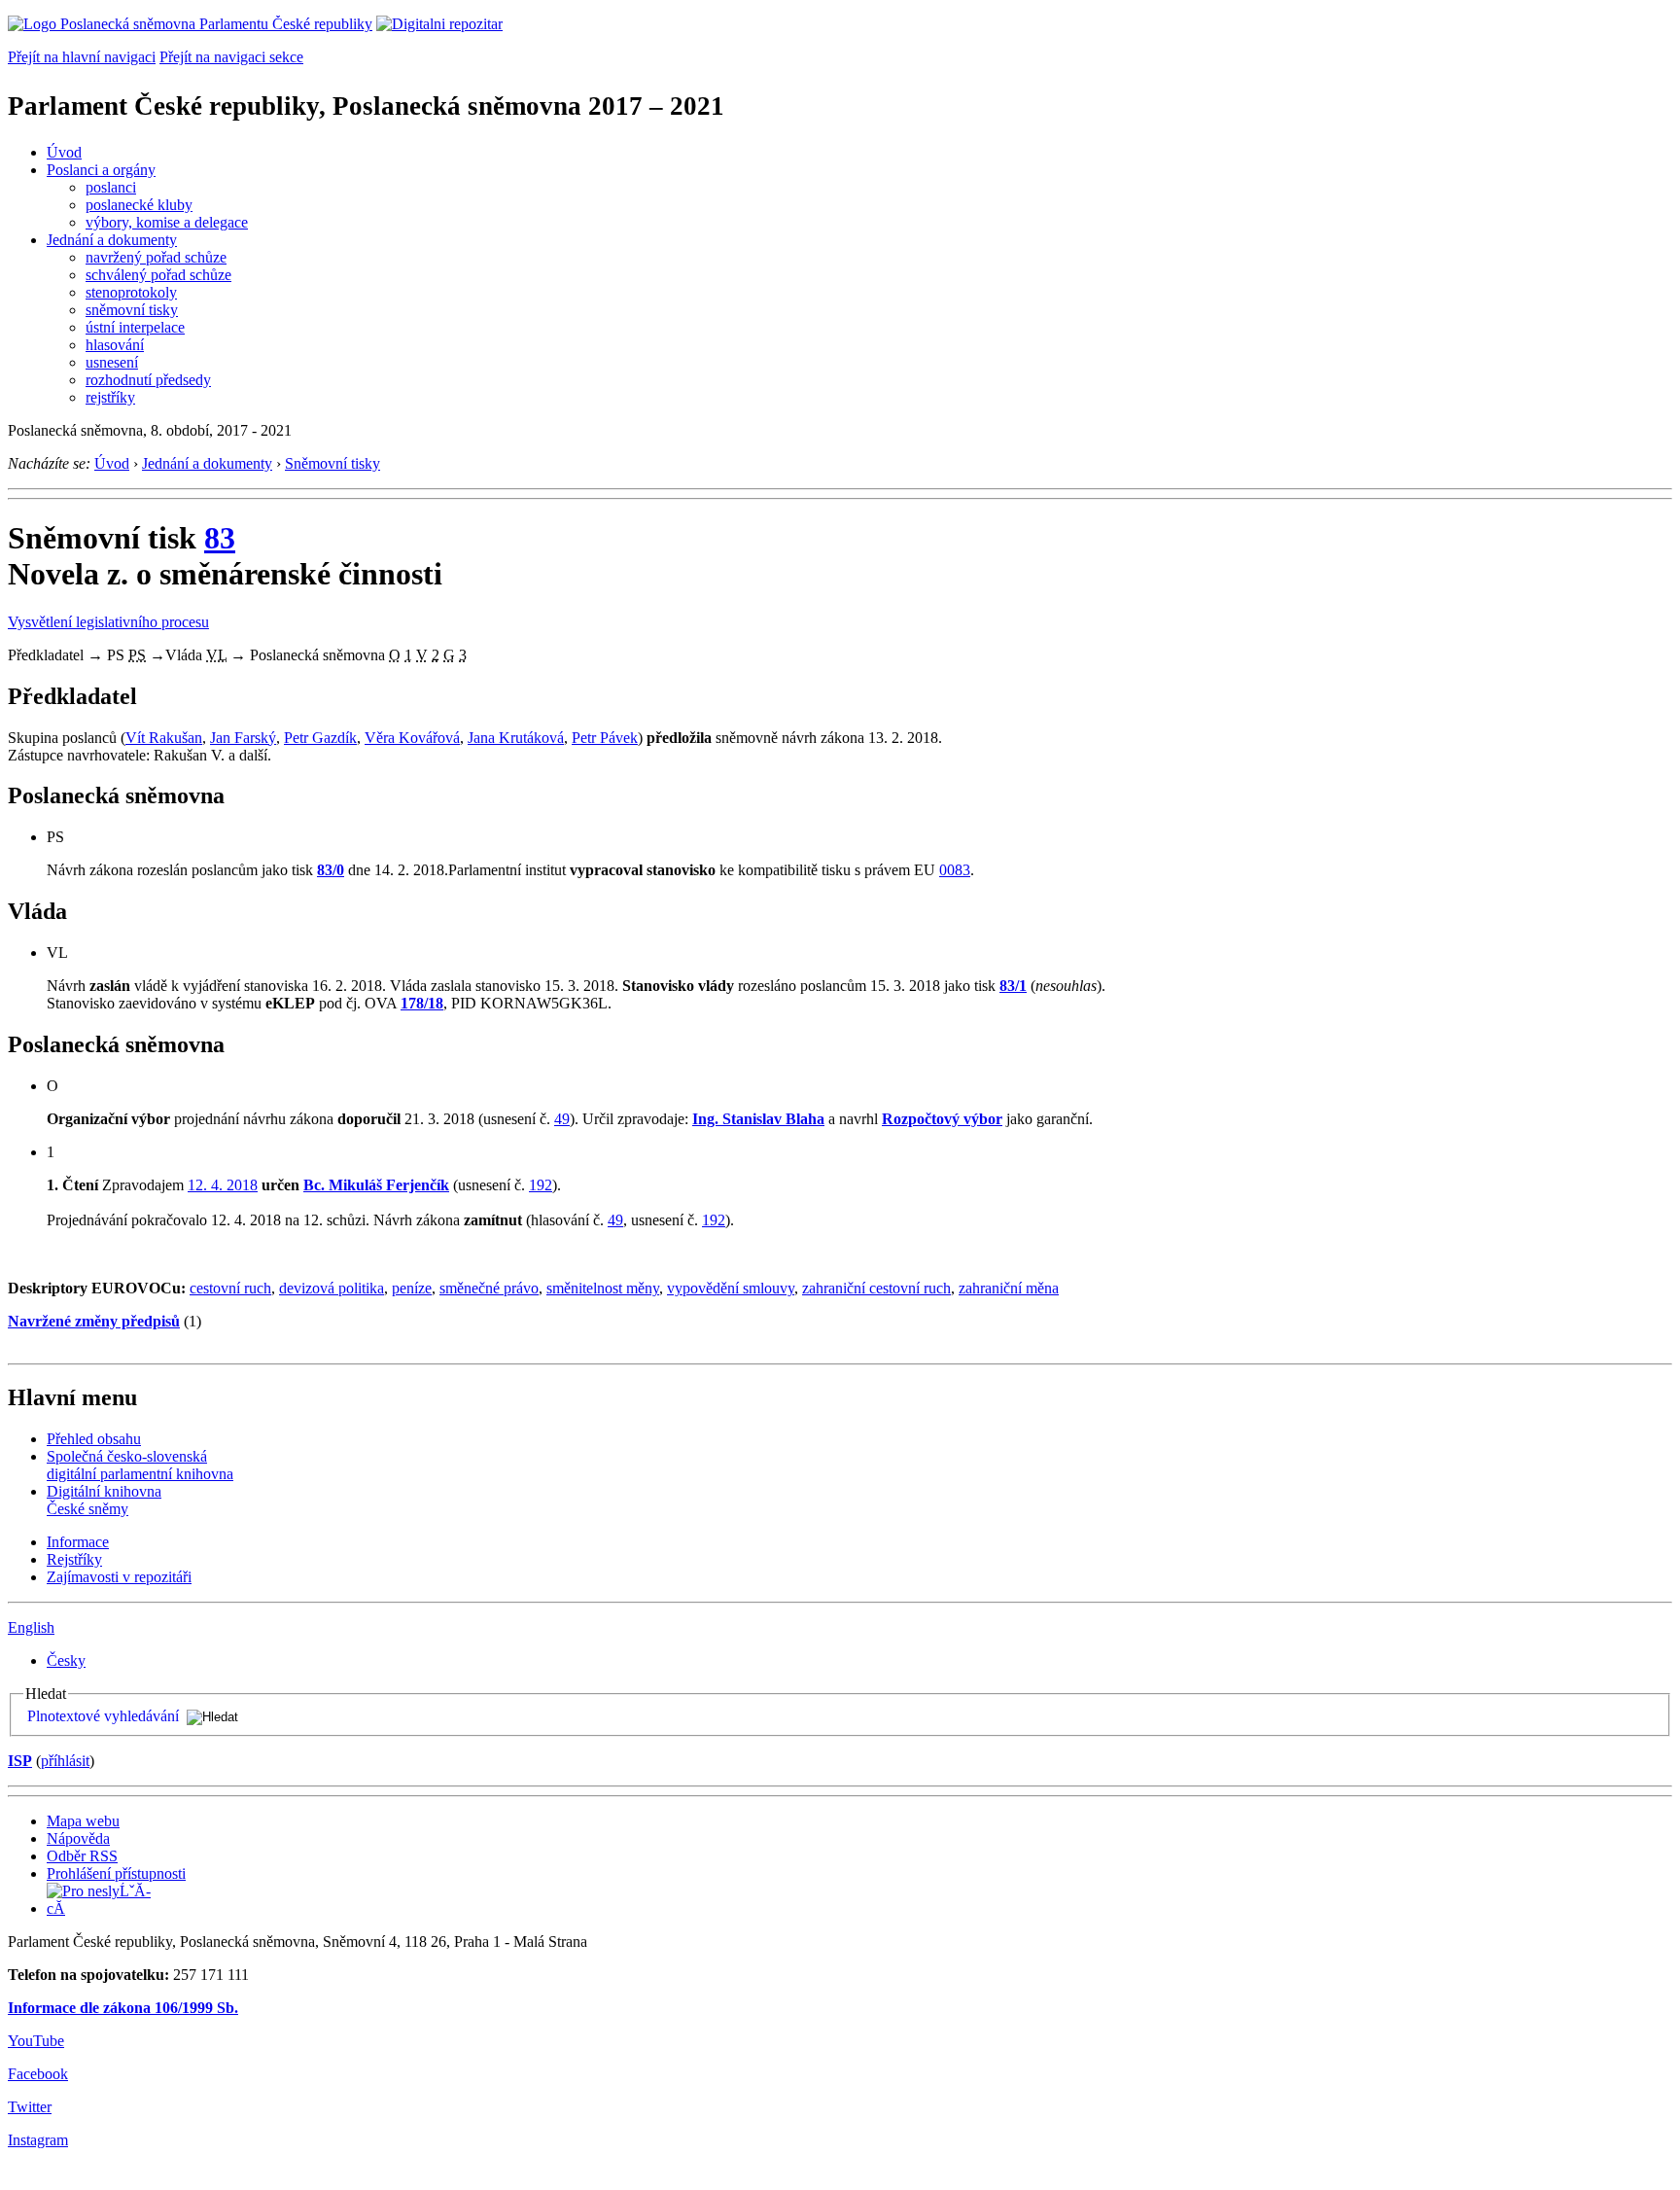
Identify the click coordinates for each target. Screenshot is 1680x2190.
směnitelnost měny (603, 1288)
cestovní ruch (230, 1288)
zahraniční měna (1009, 1288)
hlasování (115, 345)
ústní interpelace (135, 327)
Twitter (30, 2107)
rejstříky (110, 397)
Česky (66, 1660)
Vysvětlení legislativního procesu (108, 622)
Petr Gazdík (320, 738)
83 (220, 538)
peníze (412, 1288)
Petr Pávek (605, 738)
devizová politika (332, 1288)
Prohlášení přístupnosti (116, 1873)
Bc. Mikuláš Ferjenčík (376, 1185)
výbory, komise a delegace (167, 222)
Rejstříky (74, 1559)
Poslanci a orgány (101, 170)
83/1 (1013, 986)
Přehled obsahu (94, 1439)
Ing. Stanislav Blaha (758, 1119)
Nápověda (78, 1838)
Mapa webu (83, 1821)
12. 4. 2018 (223, 1185)
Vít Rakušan (164, 738)
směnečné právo (489, 1288)
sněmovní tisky (132, 310)
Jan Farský (243, 738)
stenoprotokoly (131, 292)
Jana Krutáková (516, 738)
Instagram (38, 2140)
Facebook (38, 2074)
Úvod (64, 152)
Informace (78, 1542)
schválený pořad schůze (158, 275)
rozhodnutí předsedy (148, 380)
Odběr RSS (82, 1856)
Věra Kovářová (412, 738)
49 (562, 1119)
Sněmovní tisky (332, 463)
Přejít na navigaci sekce (231, 57)
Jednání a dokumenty (112, 240)
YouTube (36, 2041)
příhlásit (65, 1761)
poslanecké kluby (139, 205)
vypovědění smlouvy (731, 1288)
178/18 (422, 1003)
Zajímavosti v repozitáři (119, 1577)
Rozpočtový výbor (942, 1119)
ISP (20, 1761)
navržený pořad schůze (156, 257)
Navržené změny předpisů (94, 1321)
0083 (955, 870)
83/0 (331, 870)
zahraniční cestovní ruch (876, 1288)
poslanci (111, 187)
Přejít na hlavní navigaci (82, 57)
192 (541, 1185)
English (31, 1627)
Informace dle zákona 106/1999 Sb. (123, 2008)
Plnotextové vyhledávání (103, 1716)
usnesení (112, 362)
